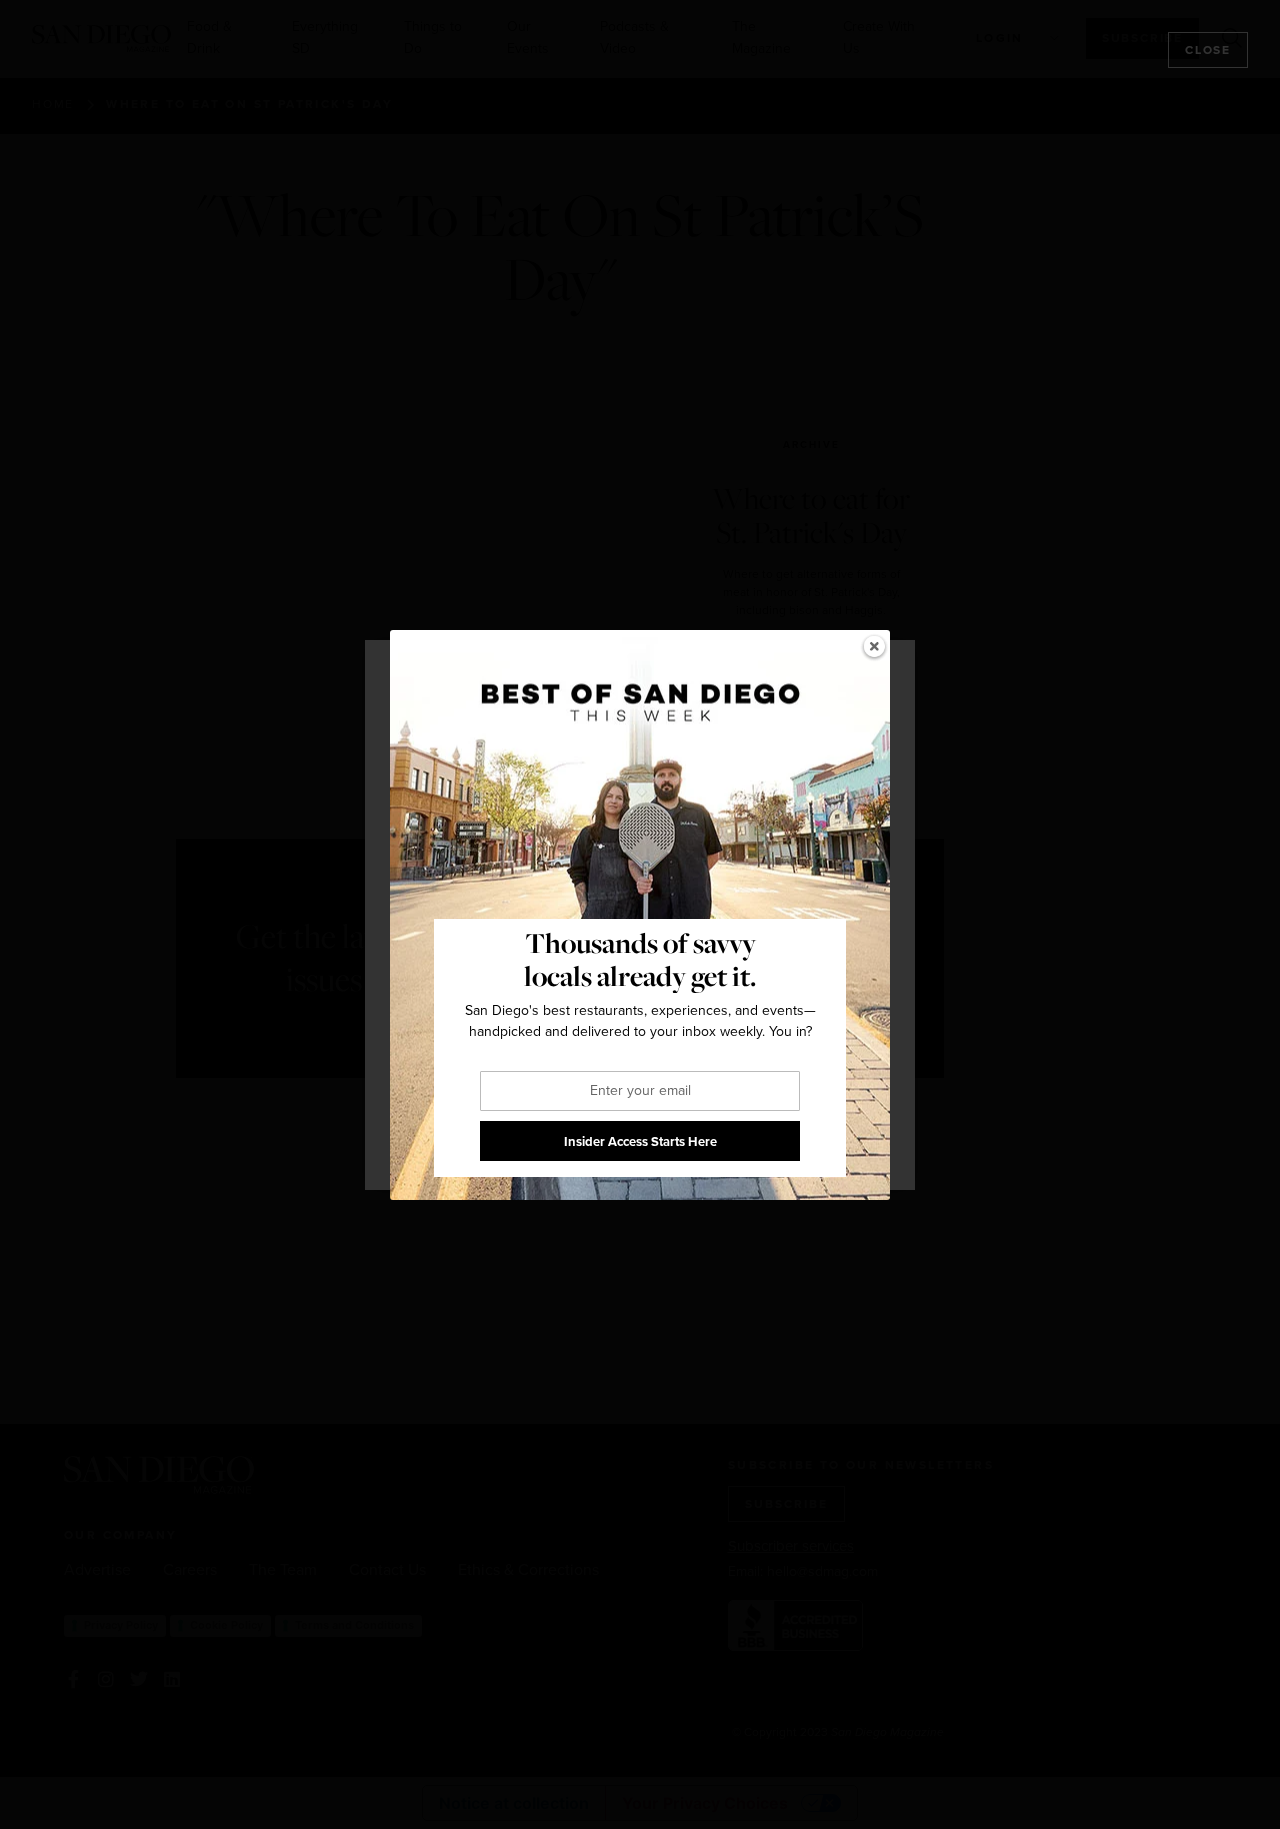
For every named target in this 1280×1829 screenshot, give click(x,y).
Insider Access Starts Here (640, 1140)
